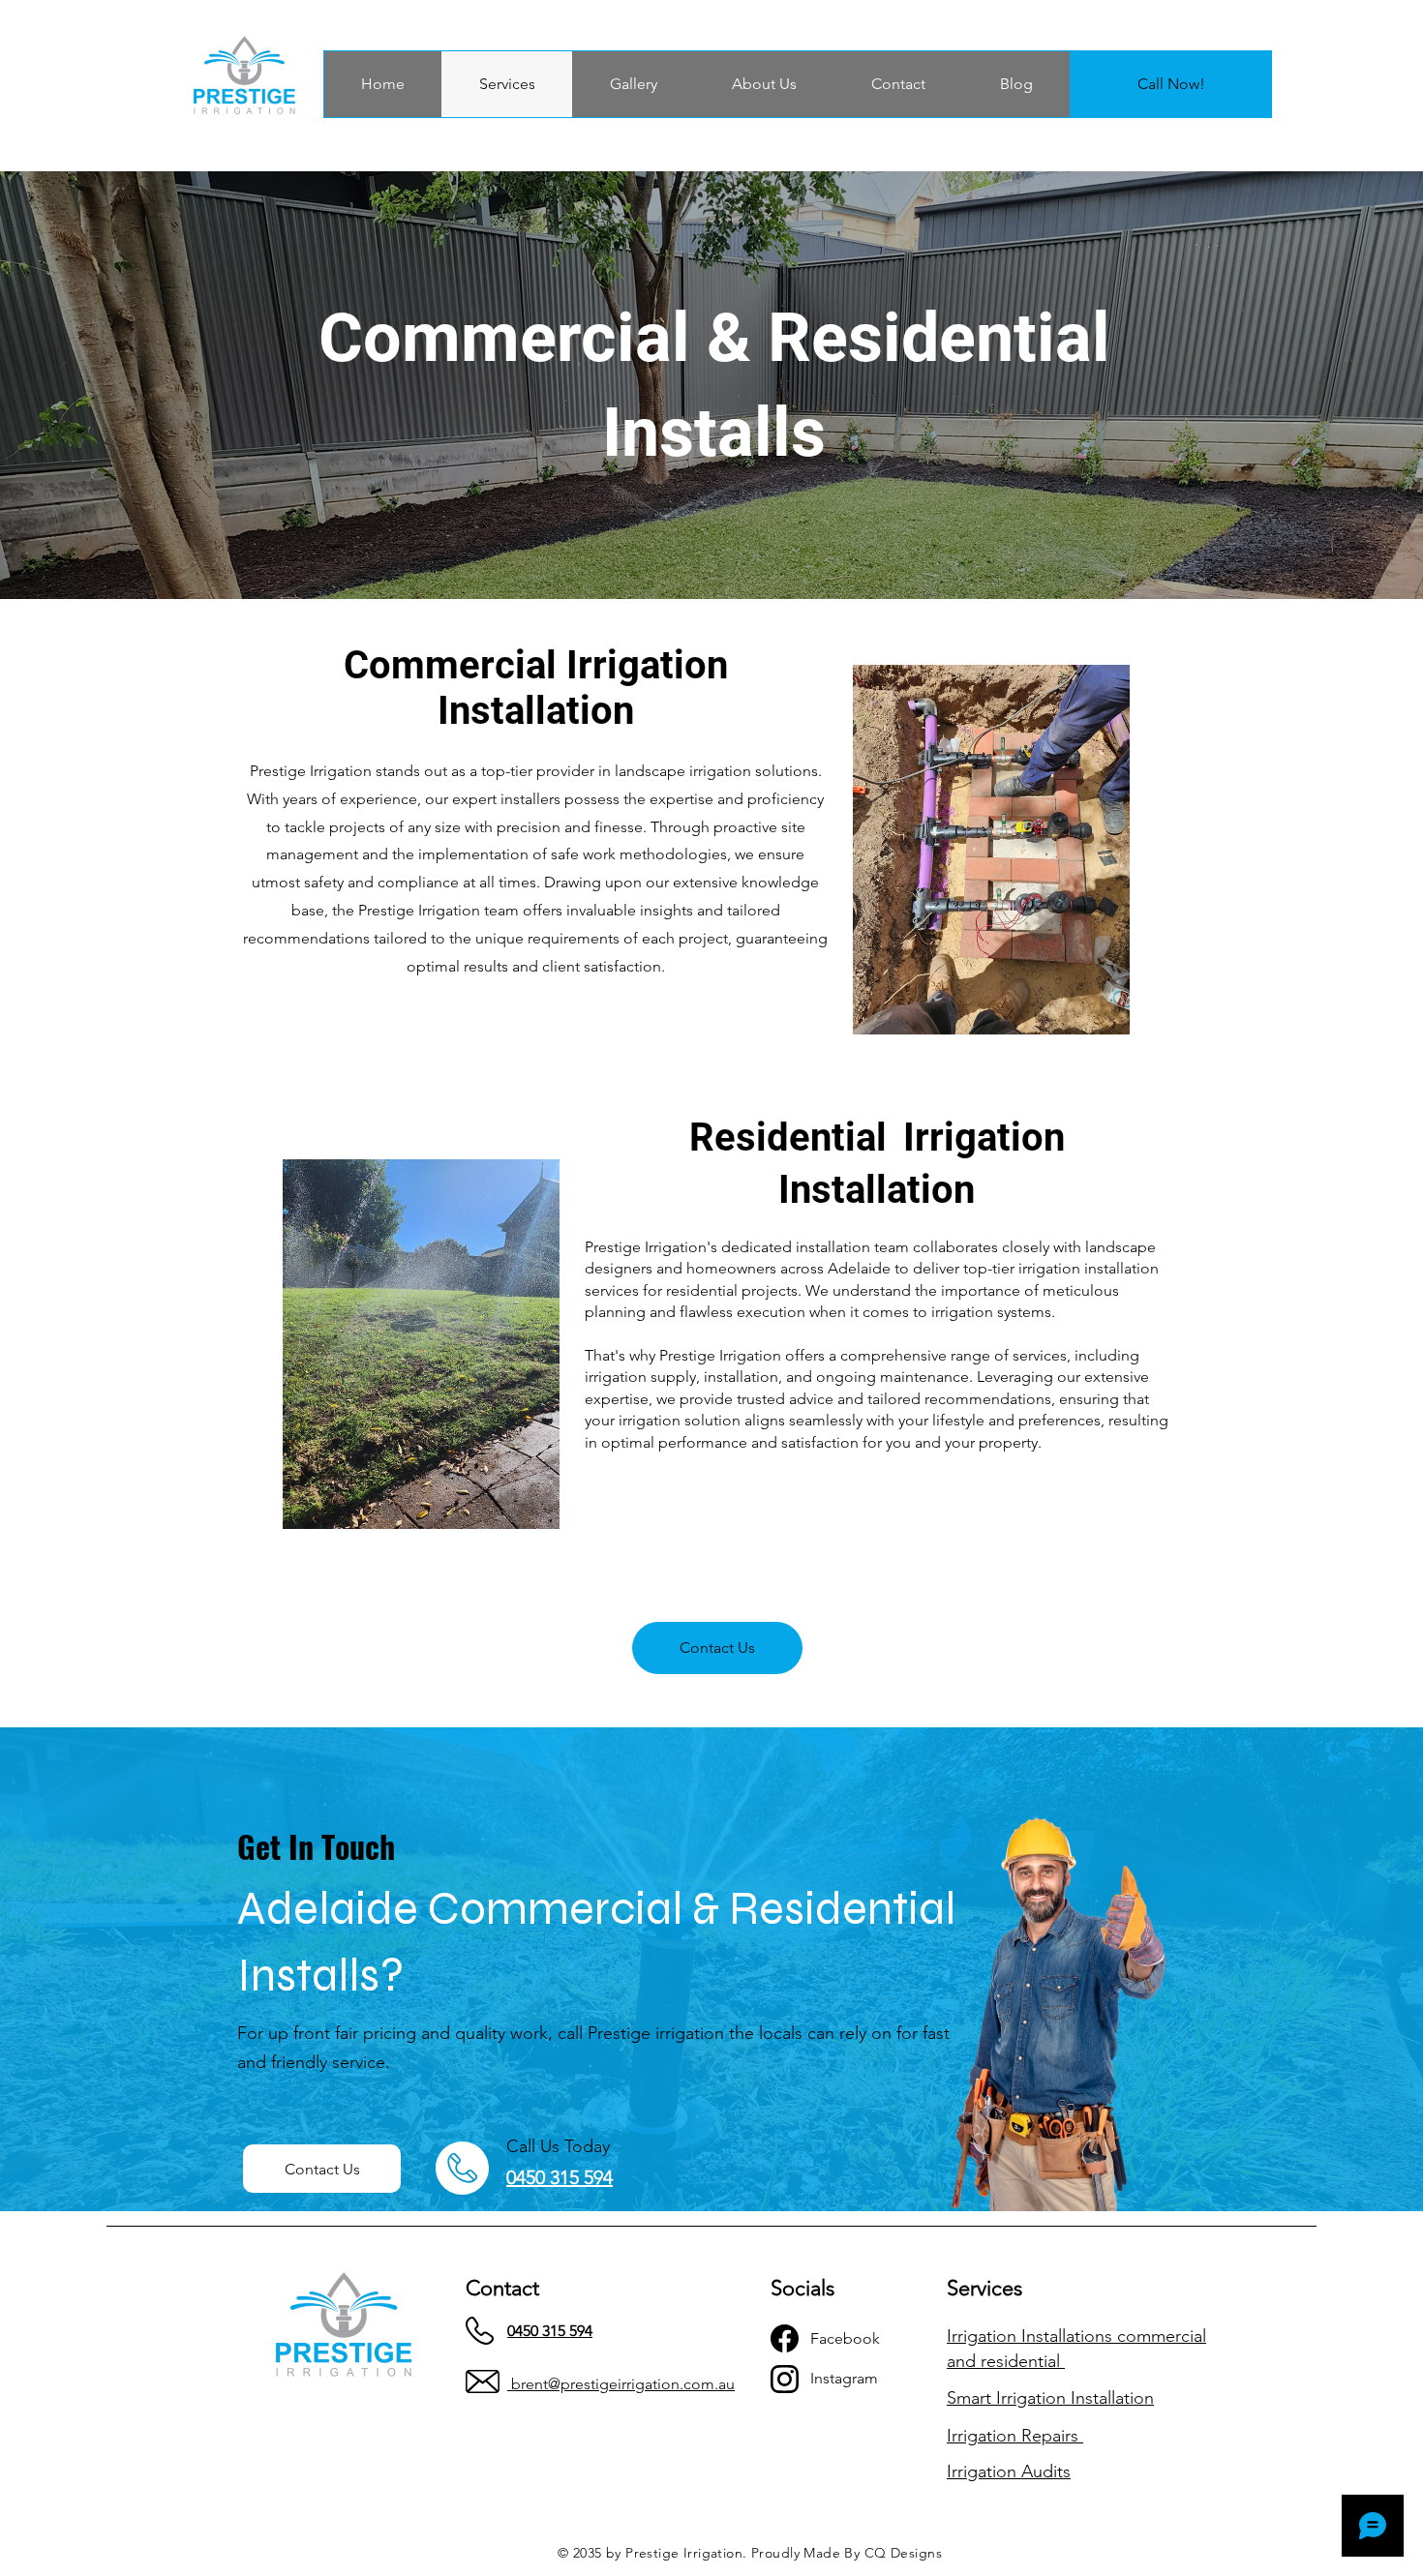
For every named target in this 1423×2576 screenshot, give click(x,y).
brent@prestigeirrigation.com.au (623, 2384)
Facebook (845, 2338)
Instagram (844, 2378)
